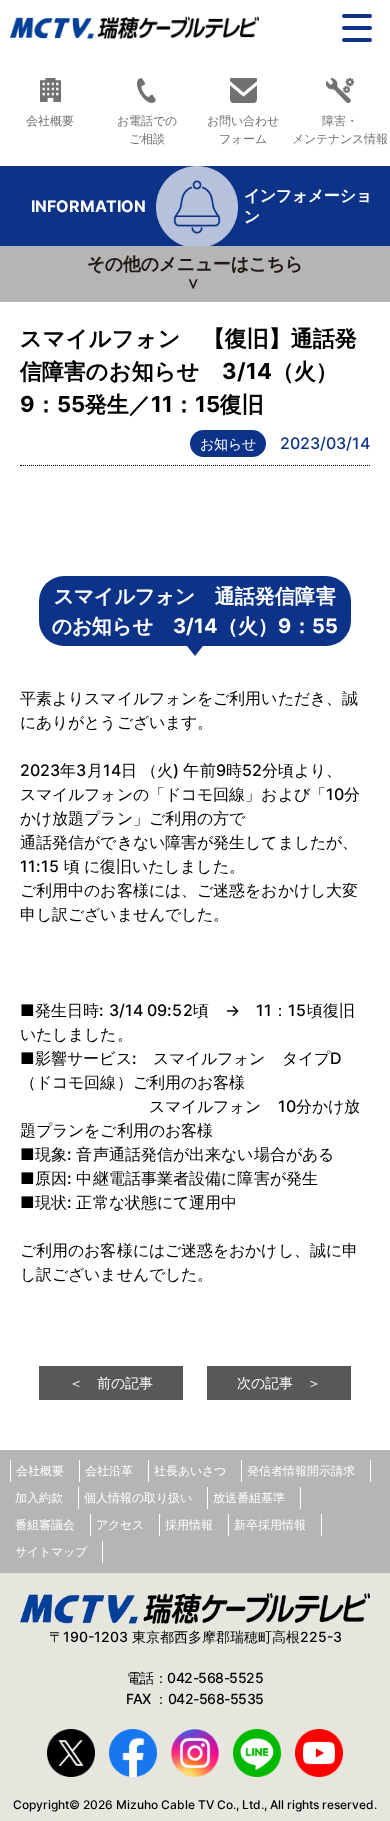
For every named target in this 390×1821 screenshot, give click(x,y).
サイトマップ (51, 1551)
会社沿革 (109, 1470)
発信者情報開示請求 (301, 1470)
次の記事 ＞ (279, 1382)
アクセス (120, 1524)
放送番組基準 (249, 1497)
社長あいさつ (190, 1470)
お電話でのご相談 (147, 129)
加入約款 (39, 1497)
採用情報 (189, 1524)
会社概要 (50, 120)
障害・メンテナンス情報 (340, 129)
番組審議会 (45, 1524)
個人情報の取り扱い (138, 1497)
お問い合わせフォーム (243, 129)
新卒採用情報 (270, 1524)
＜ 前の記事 (111, 1382)
